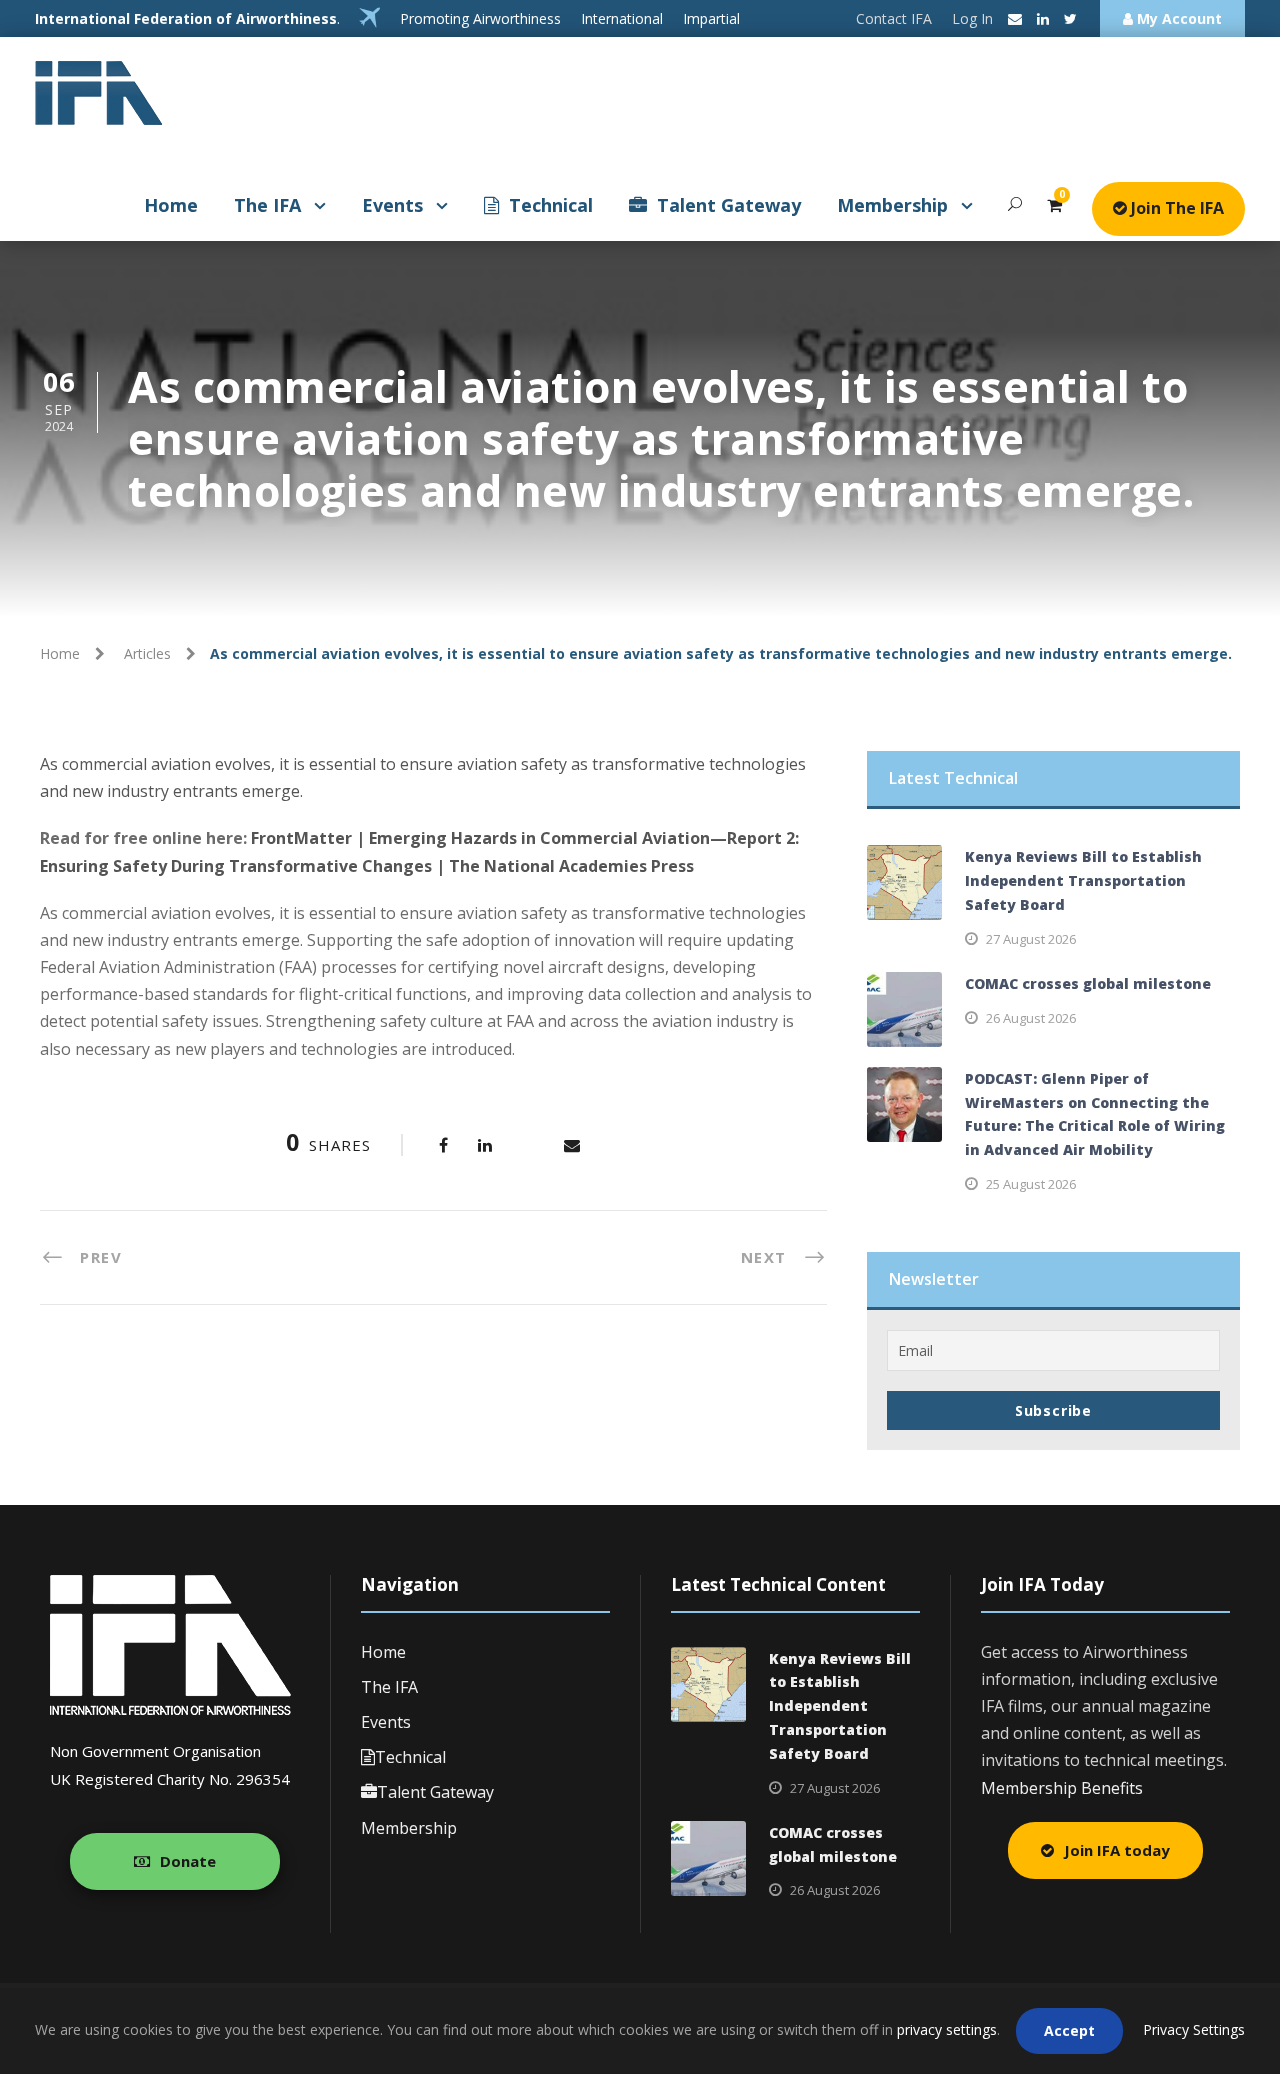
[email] (1015, 18)
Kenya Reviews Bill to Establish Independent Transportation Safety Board (1083, 880)
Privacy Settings (1194, 2029)
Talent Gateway (729, 205)
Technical (551, 205)
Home (171, 205)
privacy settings (947, 2029)
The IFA (267, 205)
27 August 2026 (1031, 939)
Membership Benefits (1062, 1788)
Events (392, 205)
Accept (1069, 2030)
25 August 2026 (1031, 1184)
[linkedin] (1043, 18)
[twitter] (1070, 18)
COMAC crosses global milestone (1088, 983)
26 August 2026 (1031, 1018)
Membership (892, 205)
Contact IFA (894, 18)
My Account (1177, 18)
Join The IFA (1175, 208)
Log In (972, 18)
